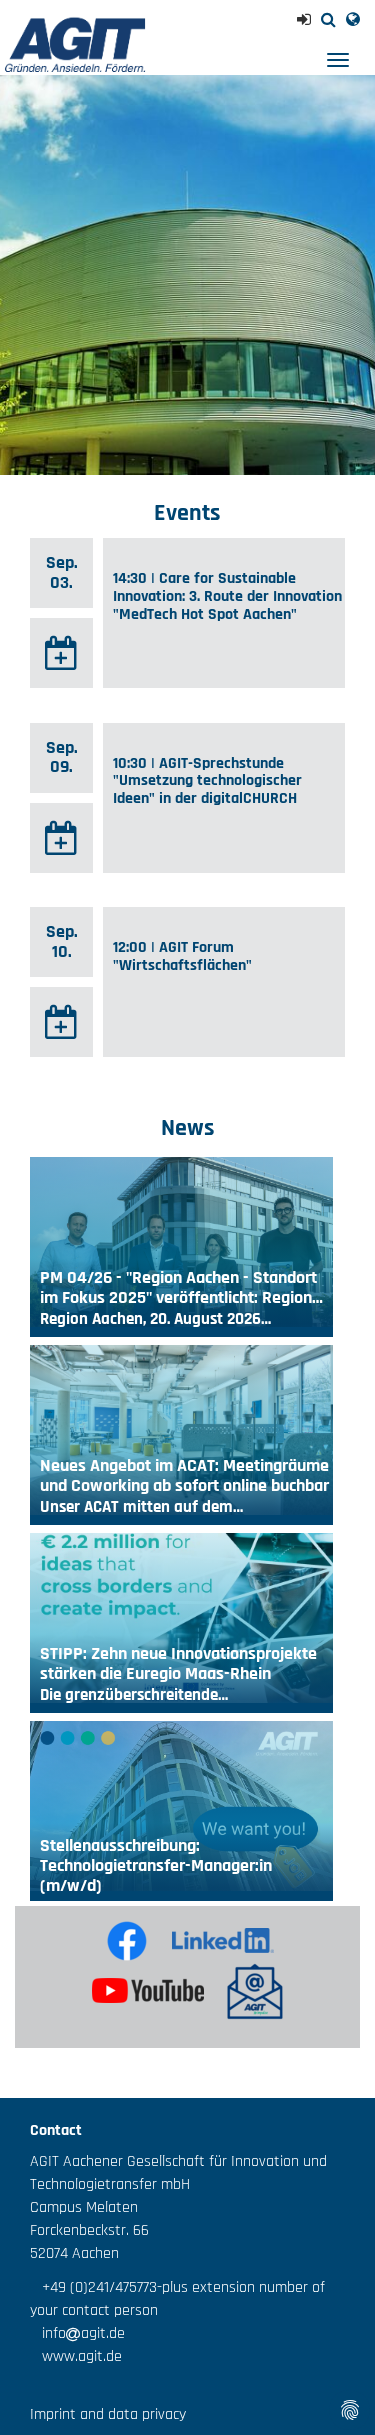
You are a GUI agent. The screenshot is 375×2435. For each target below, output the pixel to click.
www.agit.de (76, 2356)
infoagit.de (77, 2333)
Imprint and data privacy (108, 2414)
